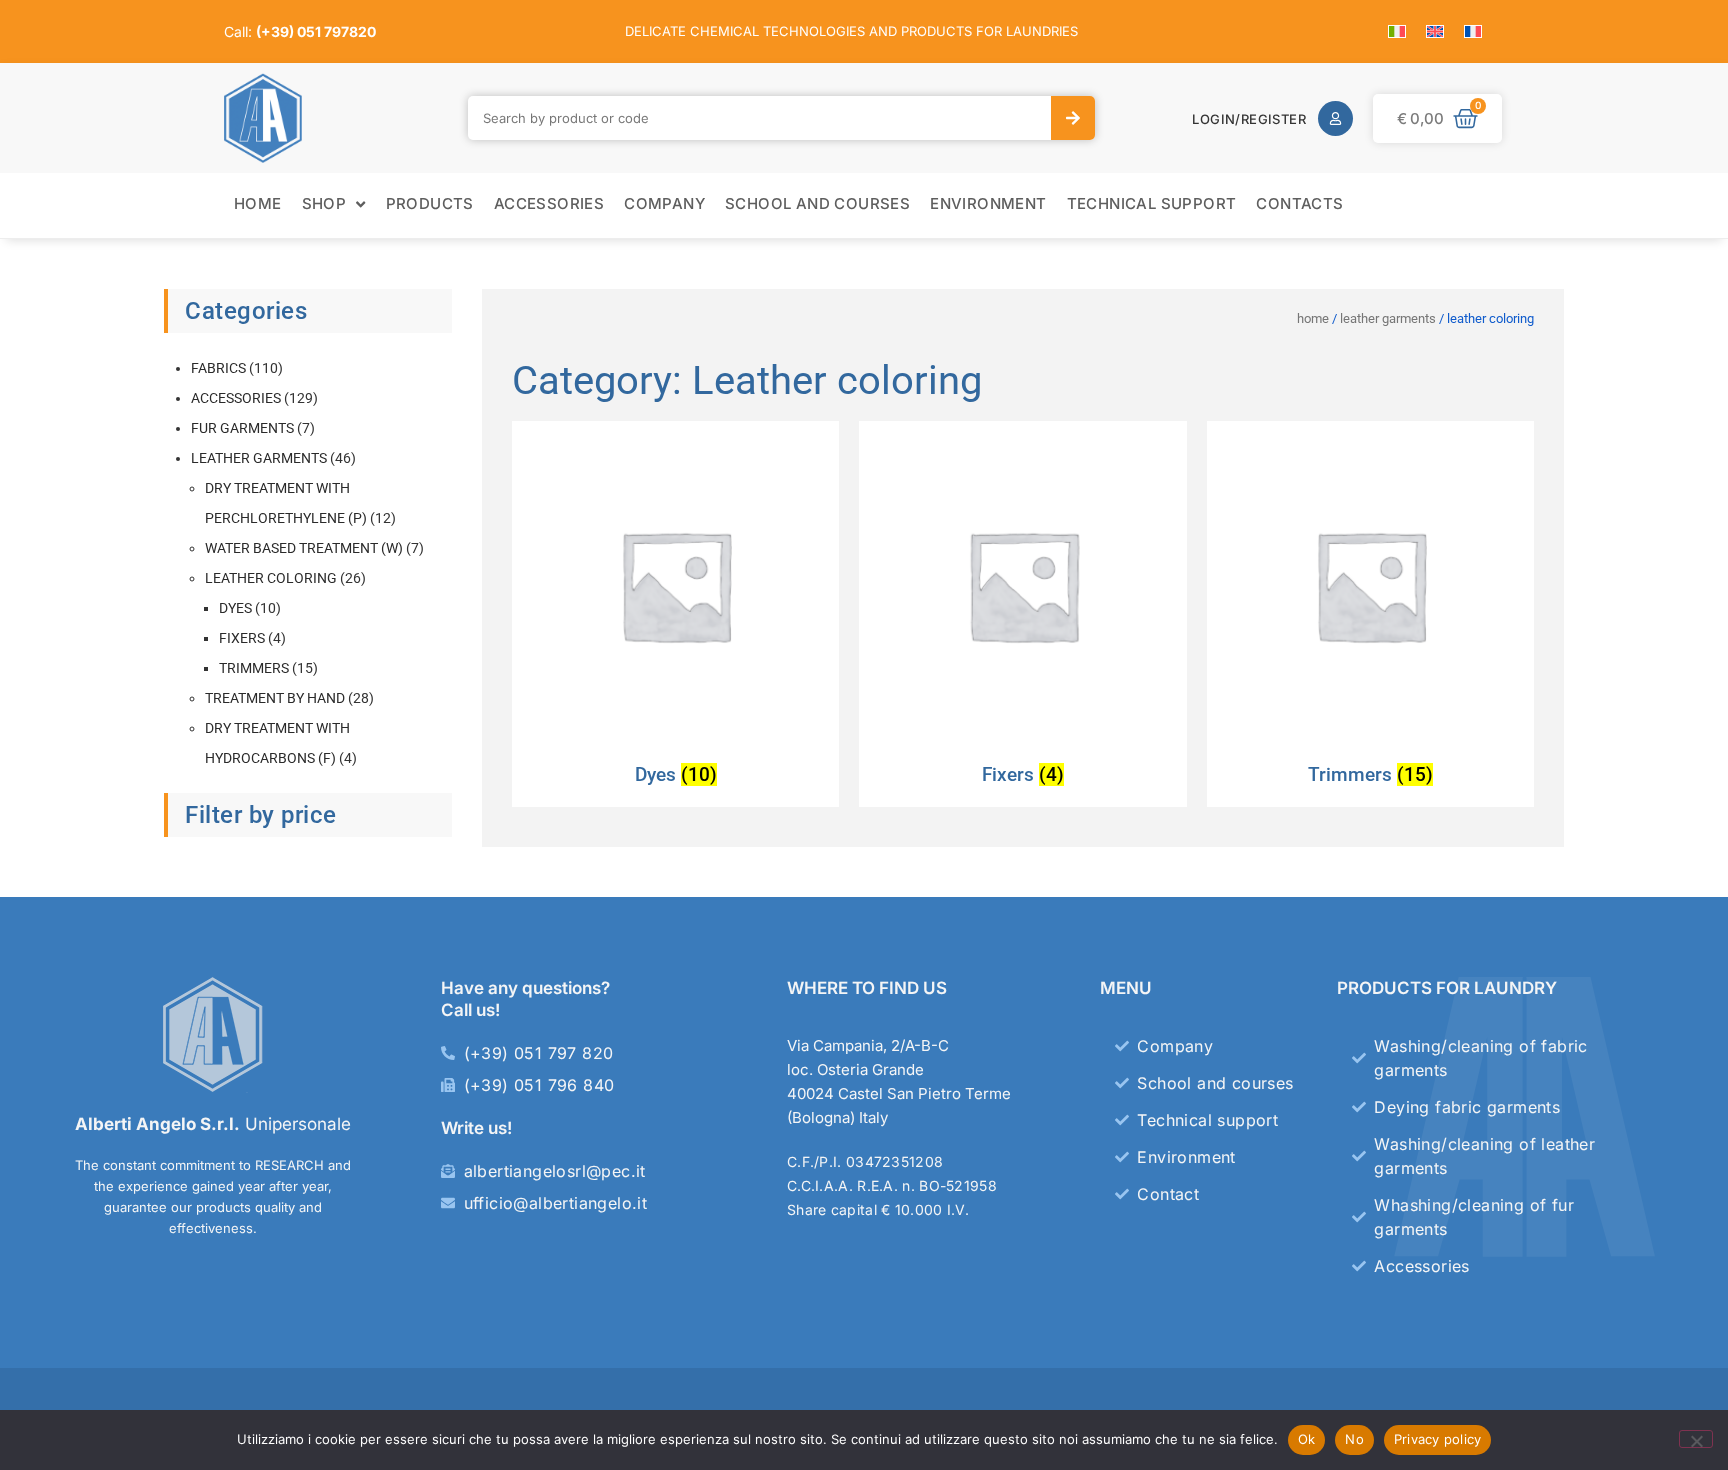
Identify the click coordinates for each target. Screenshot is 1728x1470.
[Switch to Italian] (1397, 31)
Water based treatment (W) (304, 548)
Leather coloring (271, 578)
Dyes (235, 608)
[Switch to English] (1435, 31)
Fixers (242, 638)
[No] (1696, 1439)
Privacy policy (1438, 1439)
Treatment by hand (275, 698)
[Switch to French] (1473, 31)
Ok (1307, 1439)
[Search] (1073, 118)
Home (1313, 318)
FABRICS (218, 368)
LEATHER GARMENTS (259, 458)
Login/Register (1249, 119)
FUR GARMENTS (242, 428)
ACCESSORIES (236, 398)
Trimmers (254, 668)
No (1354, 1439)
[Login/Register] (1335, 118)
